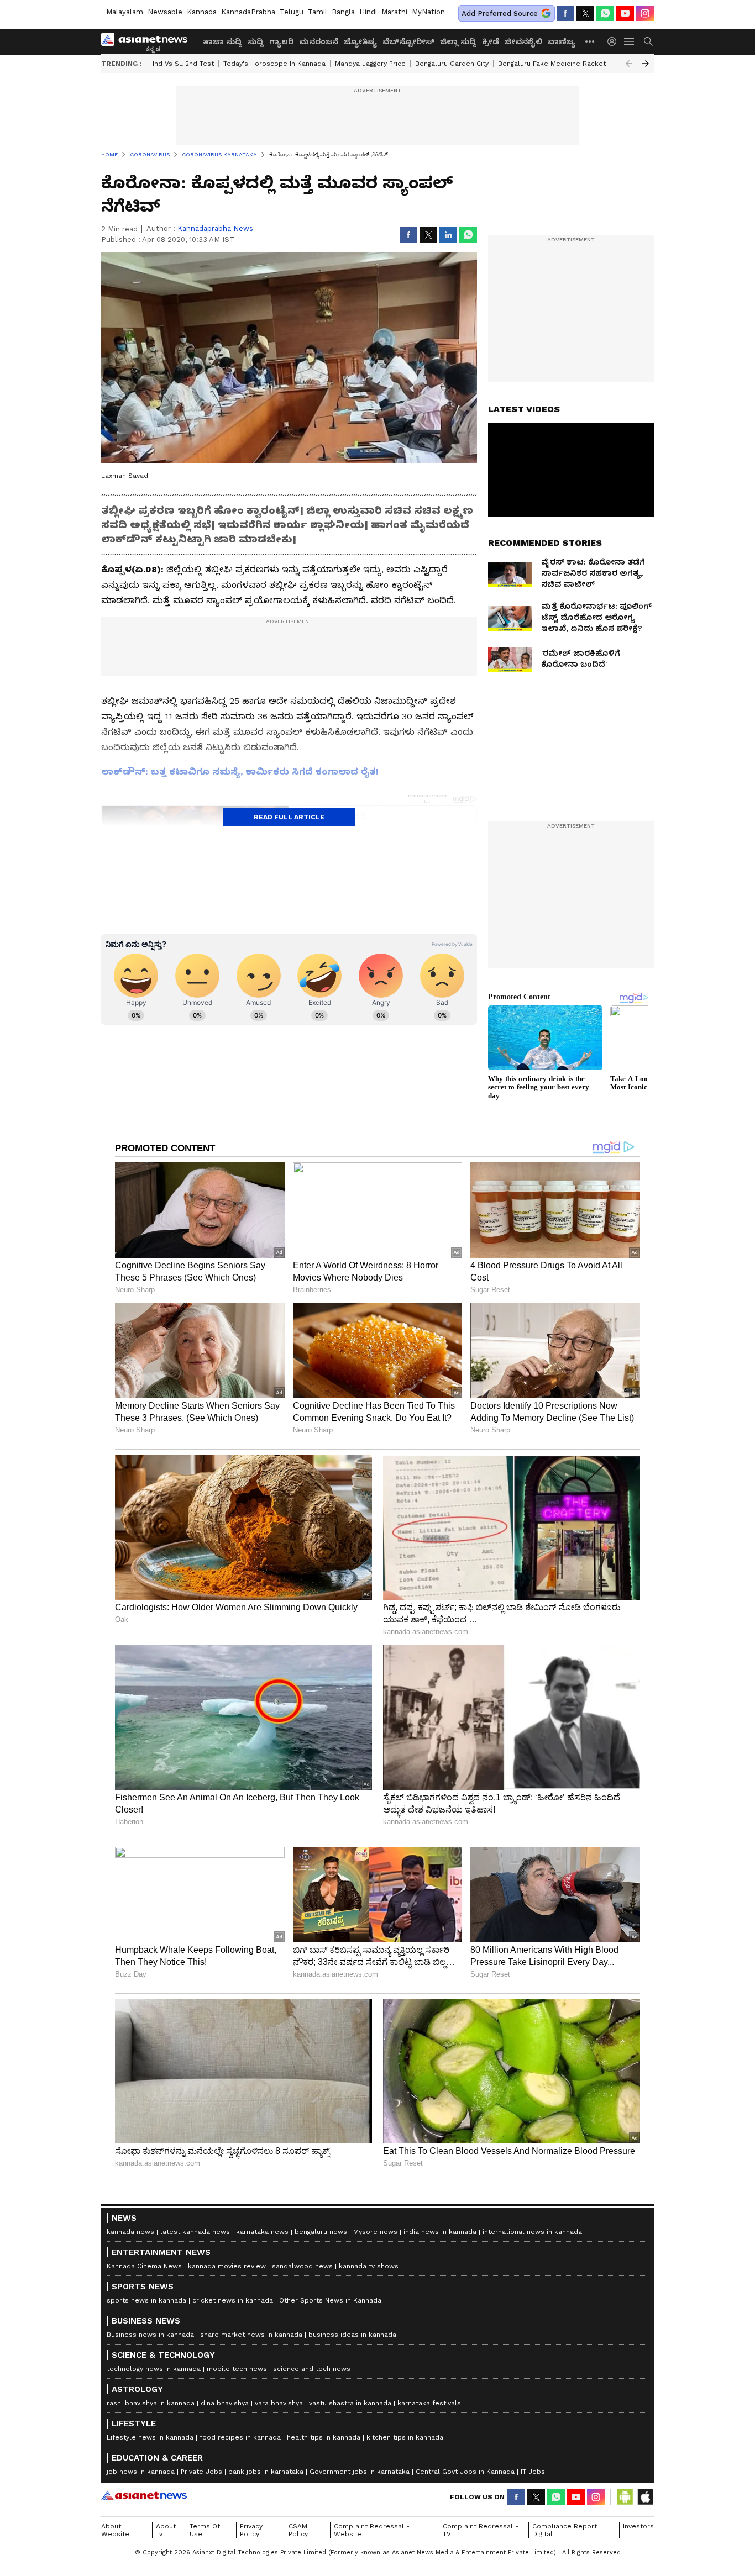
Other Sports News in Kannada (330, 2300)
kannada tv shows (369, 2266)
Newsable (165, 12)
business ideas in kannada (352, 2335)
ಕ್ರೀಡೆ (491, 41)
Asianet (144, 2495)
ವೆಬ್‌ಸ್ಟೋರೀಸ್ (408, 41)
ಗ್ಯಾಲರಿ (281, 41)
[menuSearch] (648, 41)
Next (646, 64)
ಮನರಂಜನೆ (319, 41)
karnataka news (262, 2232)
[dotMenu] (590, 41)
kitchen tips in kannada (405, 2437)
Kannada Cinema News (144, 2266)
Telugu (292, 12)
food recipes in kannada (240, 2437)
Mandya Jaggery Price (370, 64)
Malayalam (125, 12)
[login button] (615, 41)
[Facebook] (565, 13)
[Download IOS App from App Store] (645, 2497)
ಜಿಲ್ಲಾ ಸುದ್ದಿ (458, 41)
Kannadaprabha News (215, 228)
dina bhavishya (225, 2403)
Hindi (368, 12)
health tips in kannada (324, 2437)
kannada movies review (227, 2266)
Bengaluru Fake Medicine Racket (552, 64)
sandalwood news (302, 2266)
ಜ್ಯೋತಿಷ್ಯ (360, 41)
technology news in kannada (154, 2369)
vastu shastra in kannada (350, 2403)
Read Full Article (289, 817)
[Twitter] (585, 13)
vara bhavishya (279, 2403)
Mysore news (375, 2232)
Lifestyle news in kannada (150, 2437)
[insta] (645, 13)
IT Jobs (533, 2472)
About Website (115, 2530)
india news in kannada (440, 2232)
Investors (638, 2526)
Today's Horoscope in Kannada (274, 64)
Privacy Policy (251, 2530)
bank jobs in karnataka (266, 2472)
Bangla (343, 12)
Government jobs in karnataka (360, 2472)
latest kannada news (195, 2232)
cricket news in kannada (233, 2300)
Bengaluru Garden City (452, 64)
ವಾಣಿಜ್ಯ (562, 41)
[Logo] (148, 41)
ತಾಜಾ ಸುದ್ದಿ (222, 41)
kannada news (130, 2232)
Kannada (202, 12)
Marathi (394, 12)
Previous (629, 64)
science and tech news (312, 2369)
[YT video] (625, 13)
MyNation (428, 12)
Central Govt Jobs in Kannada (465, 2472)
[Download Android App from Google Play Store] (625, 2497)
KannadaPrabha (248, 12)
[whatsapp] (605, 13)
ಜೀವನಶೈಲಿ (523, 41)
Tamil (318, 12)
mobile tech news (237, 2369)
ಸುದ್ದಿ (256, 41)
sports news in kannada (146, 2300)
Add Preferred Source (500, 14)
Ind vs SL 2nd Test (183, 64)
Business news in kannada (150, 2335)
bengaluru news (321, 2232)
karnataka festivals (429, 2403)
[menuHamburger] (630, 41)
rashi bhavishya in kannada (151, 2403)
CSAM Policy (298, 2530)
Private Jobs (201, 2472)
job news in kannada (141, 2472)
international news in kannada (532, 2232)
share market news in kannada (251, 2335)
